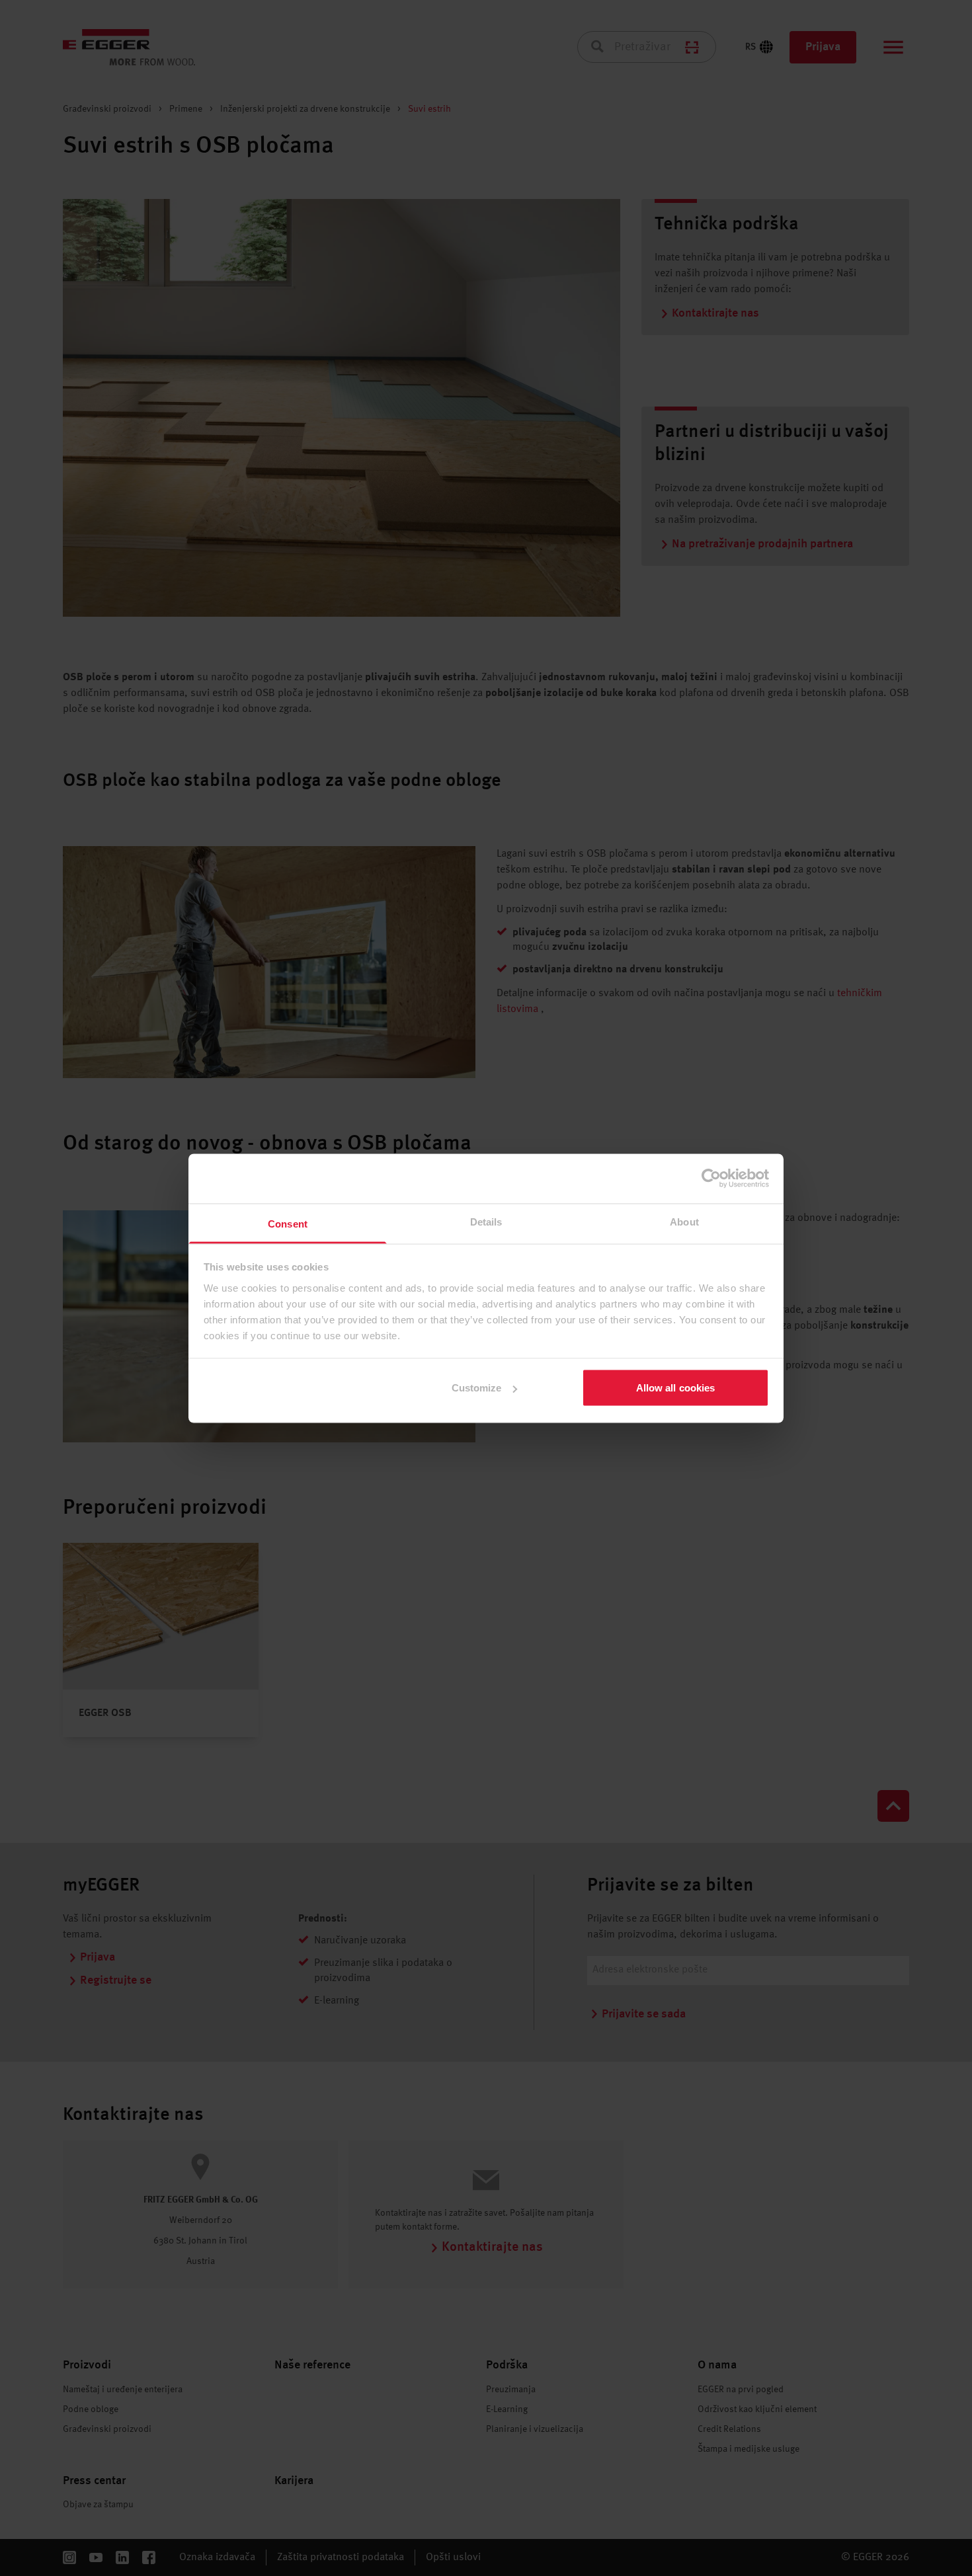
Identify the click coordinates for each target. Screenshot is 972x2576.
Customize (477, 1388)
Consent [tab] (288, 1223)
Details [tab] (486, 1221)
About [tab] (684, 1221)
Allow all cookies (676, 1388)
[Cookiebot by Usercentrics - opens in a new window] (711, 1179)
